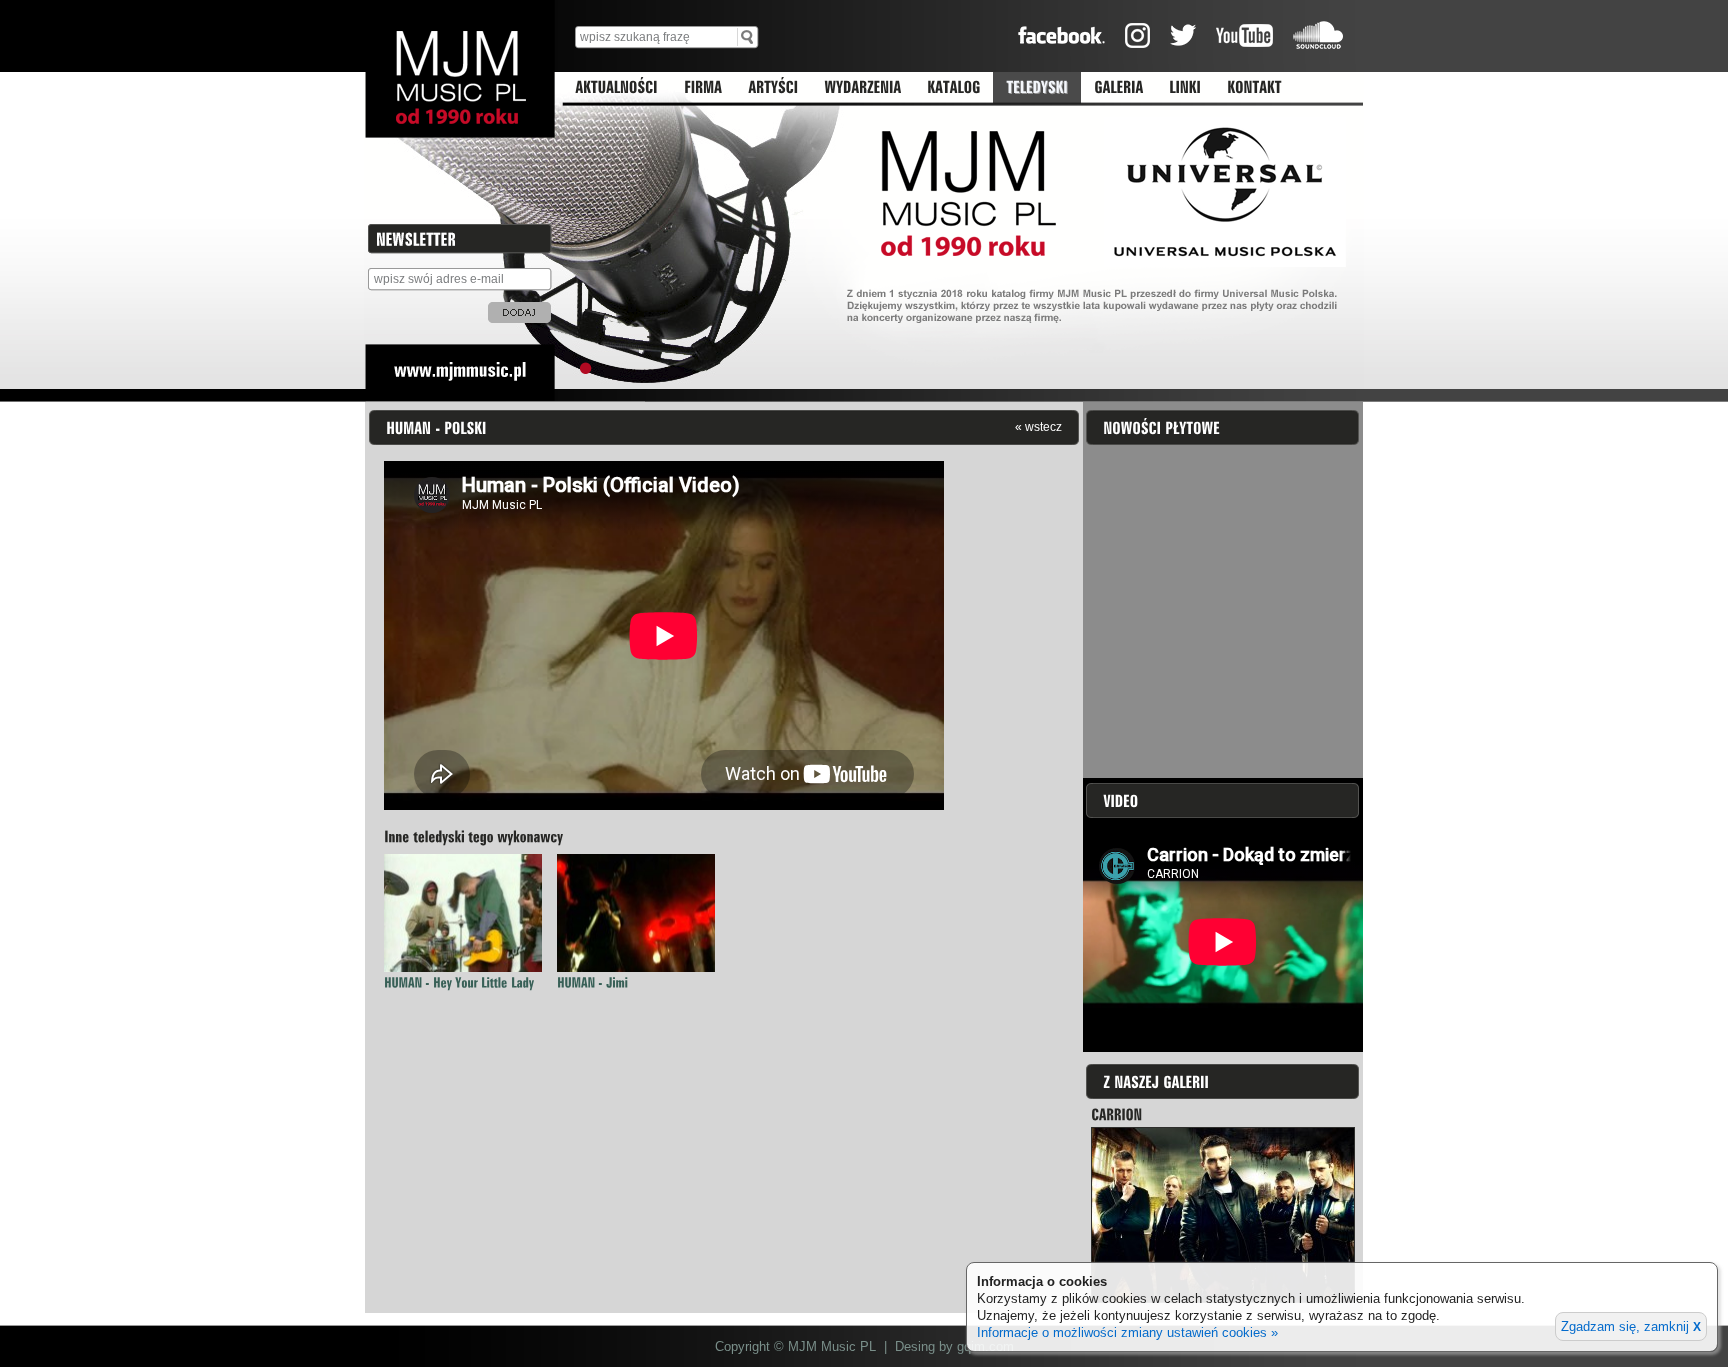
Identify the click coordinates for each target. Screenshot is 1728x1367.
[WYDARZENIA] (862, 88)
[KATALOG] (953, 88)
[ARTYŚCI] (773, 88)
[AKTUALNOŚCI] (616, 88)
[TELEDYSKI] (1037, 88)
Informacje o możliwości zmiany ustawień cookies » (1127, 1332)
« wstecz (1038, 426)
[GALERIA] (1118, 88)
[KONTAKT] (1254, 88)
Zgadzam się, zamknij (1631, 1326)
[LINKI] (1185, 88)
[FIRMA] (703, 88)
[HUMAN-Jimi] (592, 982)
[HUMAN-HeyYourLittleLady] (459, 982)
